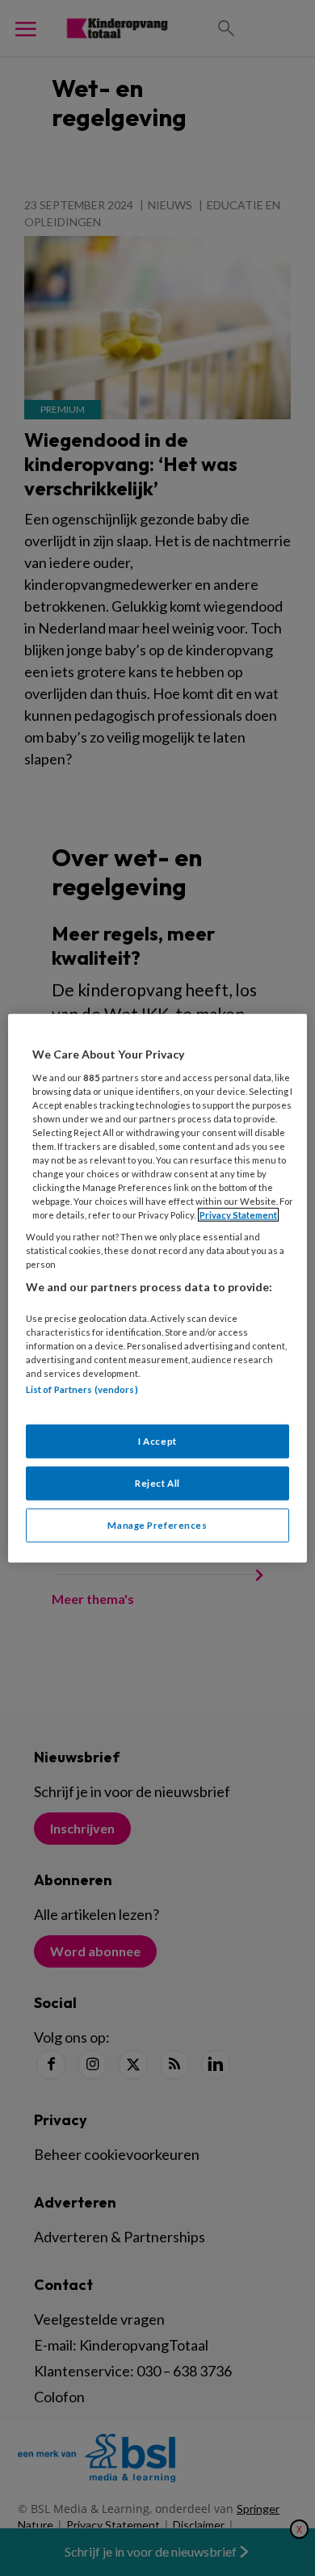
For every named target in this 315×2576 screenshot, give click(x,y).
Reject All (157, 1482)
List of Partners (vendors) (82, 1389)
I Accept (157, 1440)
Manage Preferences (157, 1524)
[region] (158, 1288)
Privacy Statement (238, 1215)
